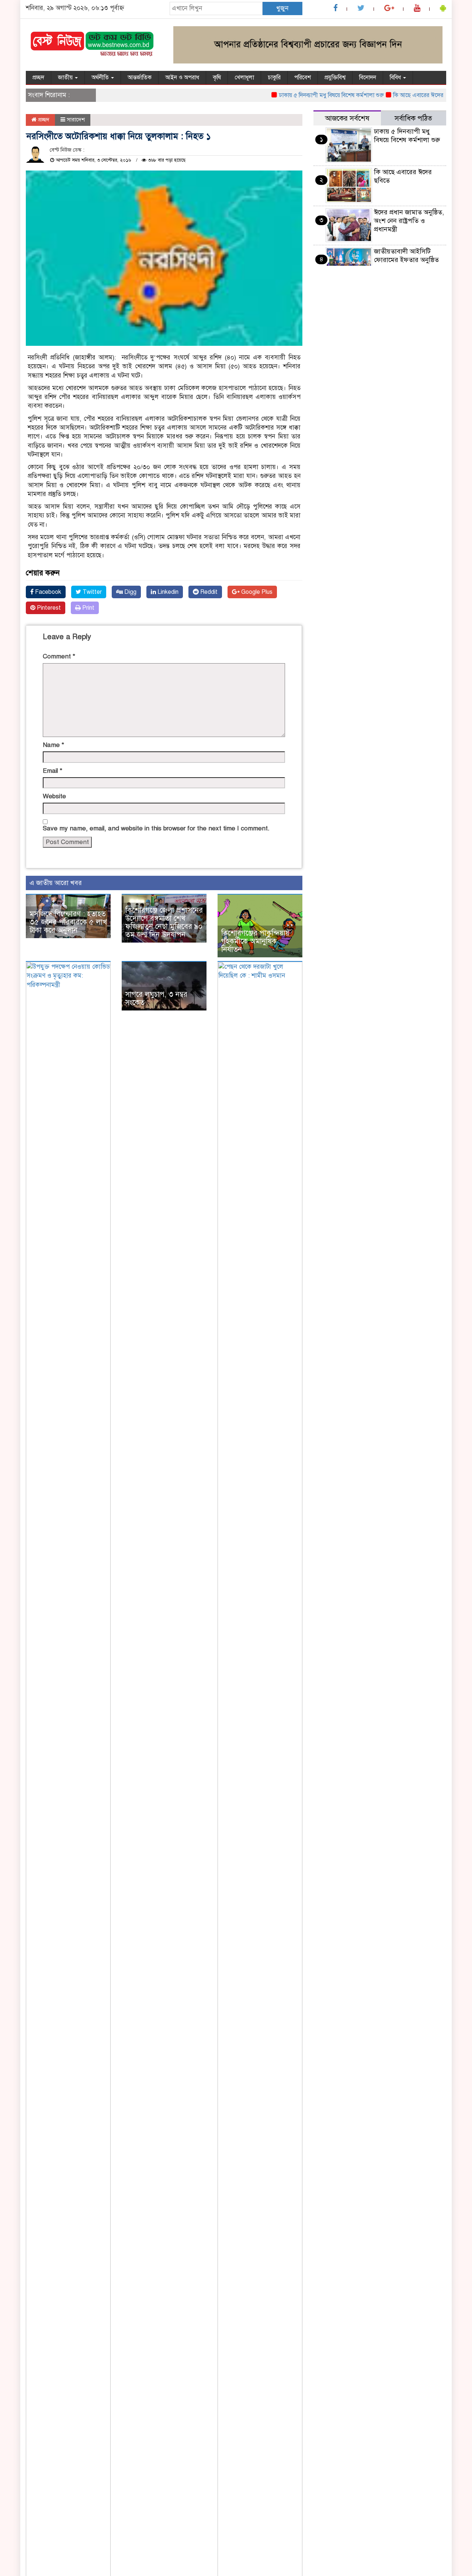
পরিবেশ (303, 78)
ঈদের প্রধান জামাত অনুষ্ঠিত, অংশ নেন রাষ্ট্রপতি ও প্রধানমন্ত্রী (409, 221)
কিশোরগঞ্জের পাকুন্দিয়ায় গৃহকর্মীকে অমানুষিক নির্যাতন (255, 941)
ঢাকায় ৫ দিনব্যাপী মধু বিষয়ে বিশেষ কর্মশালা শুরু (309, 95)
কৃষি (217, 78)
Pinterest (48, 608)
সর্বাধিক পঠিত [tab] (413, 118)
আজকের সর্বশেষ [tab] (347, 118)
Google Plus (256, 592)
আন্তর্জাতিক (140, 78)
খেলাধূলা (244, 78)
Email (53, 771)
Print (88, 608)
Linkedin (167, 592)
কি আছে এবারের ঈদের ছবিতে (403, 95)
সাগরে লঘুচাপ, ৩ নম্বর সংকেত (156, 998)
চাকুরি (274, 78)
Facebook (47, 592)
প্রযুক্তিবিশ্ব (335, 78)
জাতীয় (66, 78)
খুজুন (282, 8)
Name (53, 745)
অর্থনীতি (101, 78)
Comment (59, 656)
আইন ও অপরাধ (182, 78)
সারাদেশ (76, 120)
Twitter (91, 592)
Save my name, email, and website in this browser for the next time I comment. (156, 828)
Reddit (208, 592)
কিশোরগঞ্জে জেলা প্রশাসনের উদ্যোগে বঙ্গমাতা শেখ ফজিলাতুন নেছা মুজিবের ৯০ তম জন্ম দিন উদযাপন (164, 922)
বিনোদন (368, 78)
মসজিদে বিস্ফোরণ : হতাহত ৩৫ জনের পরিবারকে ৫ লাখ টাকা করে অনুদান (68, 922)
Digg (130, 592)
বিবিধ (396, 78)
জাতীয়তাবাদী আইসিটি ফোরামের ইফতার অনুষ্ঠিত (406, 256)
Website (54, 796)
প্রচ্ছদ (38, 78)
